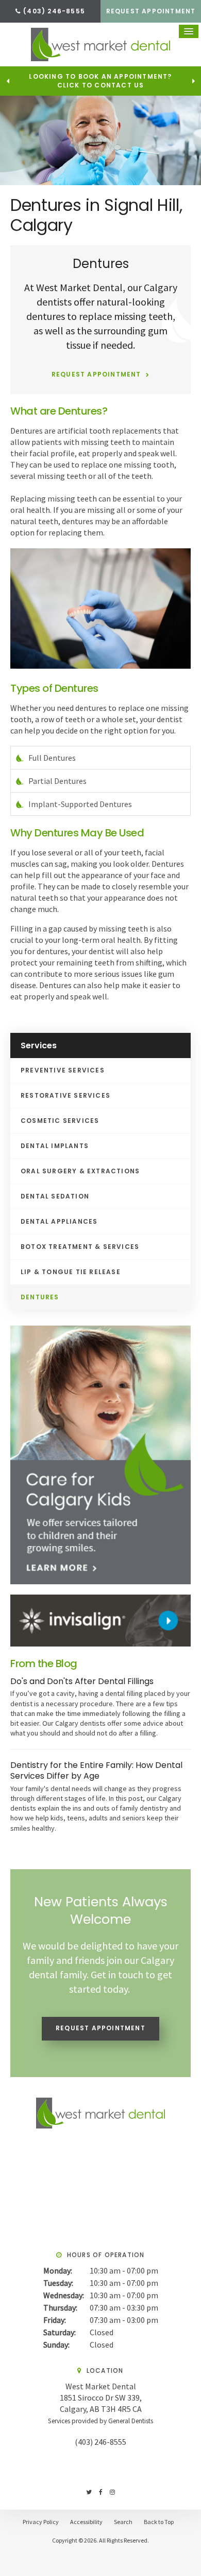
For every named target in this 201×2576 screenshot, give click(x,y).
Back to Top (159, 2522)
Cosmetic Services (60, 1121)
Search (123, 2522)
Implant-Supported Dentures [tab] (80, 804)
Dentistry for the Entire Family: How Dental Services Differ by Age (96, 1771)
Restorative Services (65, 1095)
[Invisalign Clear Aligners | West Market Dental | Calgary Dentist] (100, 1620)
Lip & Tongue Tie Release (71, 1272)
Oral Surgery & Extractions (80, 1171)
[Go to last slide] (8, 81)
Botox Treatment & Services (80, 1247)
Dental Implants (55, 1146)
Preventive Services (63, 1070)
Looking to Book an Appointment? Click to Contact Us (100, 81)
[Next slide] (193, 81)
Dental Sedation (55, 1196)
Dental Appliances (59, 1221)
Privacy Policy (41, 2522)
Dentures (40, 1297)
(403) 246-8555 (100, 2442)
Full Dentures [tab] (52, 758)
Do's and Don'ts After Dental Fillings (82, 1681)
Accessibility (86, 2522)
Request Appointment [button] (151, 11)
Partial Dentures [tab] (57, 781)
